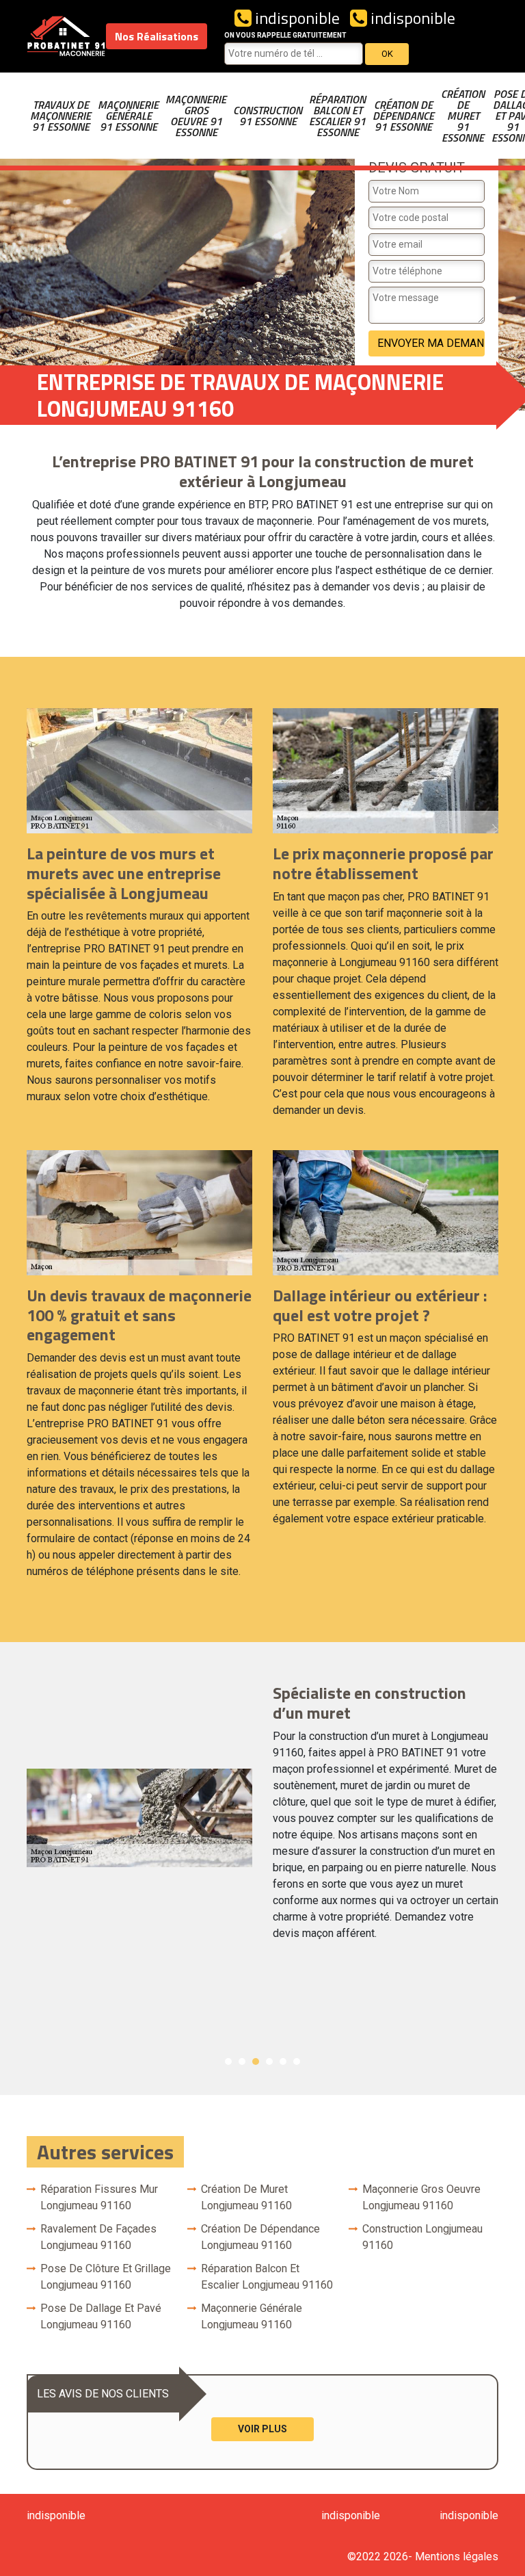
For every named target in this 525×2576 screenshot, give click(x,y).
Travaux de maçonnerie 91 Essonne (60, 116)
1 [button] (228, 2061)
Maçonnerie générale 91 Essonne (128, 116)
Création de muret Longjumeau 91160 (246, 2197)
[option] (262, 1818)
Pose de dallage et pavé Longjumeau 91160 (101, 2316)
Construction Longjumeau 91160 (422, 2237)
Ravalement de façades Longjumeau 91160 (98, 2237)
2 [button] (242, 2061)
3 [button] (256, 2061)
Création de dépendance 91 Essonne (403, 116)
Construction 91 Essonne (268, 116)
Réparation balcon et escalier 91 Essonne (337, 116)
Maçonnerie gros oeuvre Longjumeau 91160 (421, 2197)
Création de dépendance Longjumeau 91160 (260, 2237)
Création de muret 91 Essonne (463, 116)
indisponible (296, 18)
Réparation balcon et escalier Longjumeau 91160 (267, 2277)
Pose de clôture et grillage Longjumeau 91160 (106, 2277)
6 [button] (297, 2061)
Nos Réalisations (157, 36)
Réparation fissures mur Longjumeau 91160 (99, 2197)
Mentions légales (457, 2557)
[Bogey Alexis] (66, 36)
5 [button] (283, 2061)
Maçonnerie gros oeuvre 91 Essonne (196, 116)
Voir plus (262, 2429)
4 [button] (269, 2061)
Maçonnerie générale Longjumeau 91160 (252, 2316)
